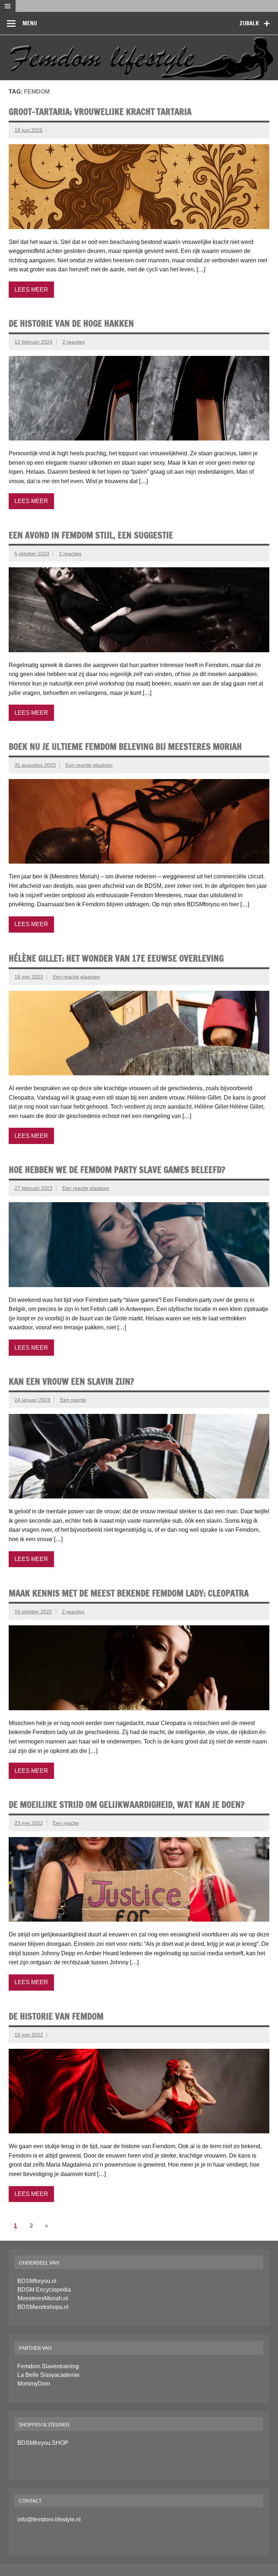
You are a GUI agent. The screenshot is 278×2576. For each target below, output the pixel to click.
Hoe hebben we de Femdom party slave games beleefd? (117, 1170)
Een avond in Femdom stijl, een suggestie (91, 535)
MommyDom (34, 2384)
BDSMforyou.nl (37, 2281)
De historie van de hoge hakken (71, 323)
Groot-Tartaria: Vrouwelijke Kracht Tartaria (100, 112)
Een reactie (73, 1400)
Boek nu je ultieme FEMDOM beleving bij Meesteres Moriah (125, 747)
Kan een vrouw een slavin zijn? (71, 1381)
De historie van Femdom (56, 2016)
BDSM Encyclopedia (44, 2290)
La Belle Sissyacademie (49, 2375)
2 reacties (73, 342)
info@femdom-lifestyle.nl (49, 2519)
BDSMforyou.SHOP (43, 2443)
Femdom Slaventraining (48, 2366)
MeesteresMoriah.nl (43, 2298)
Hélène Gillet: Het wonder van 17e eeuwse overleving (116, 958)
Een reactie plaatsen (89, 765)
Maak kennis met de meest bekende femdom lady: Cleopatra (129, 1593)
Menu (30, 23)
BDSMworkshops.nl (43, 2307)
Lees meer (31, 290)
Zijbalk (249, 23)
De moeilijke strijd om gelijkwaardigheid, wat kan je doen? (127, 1805)
